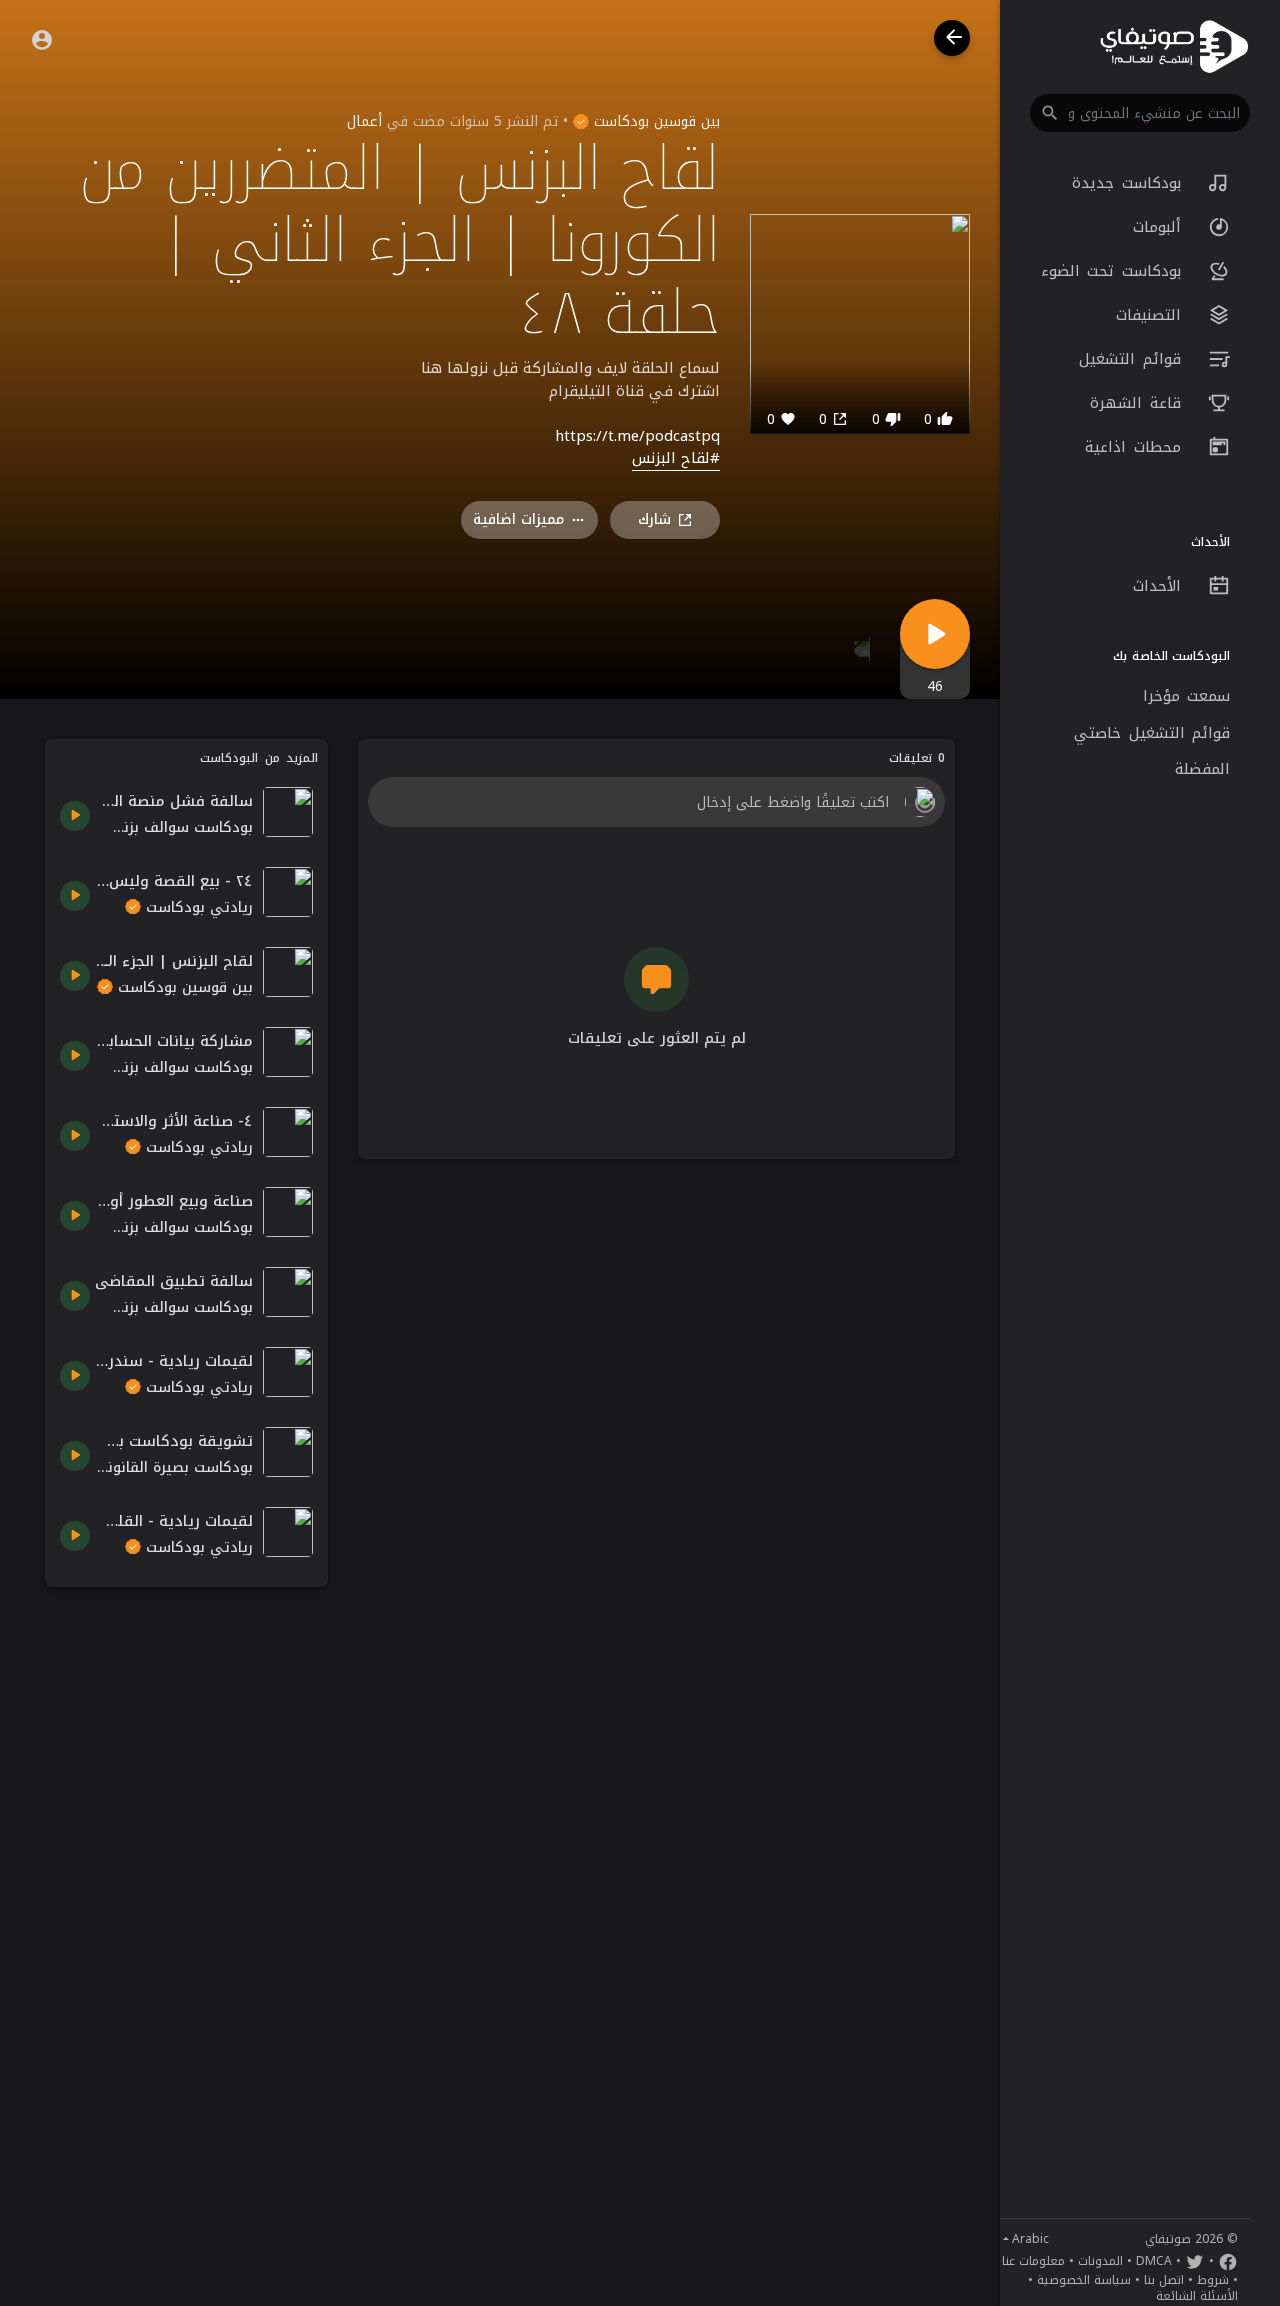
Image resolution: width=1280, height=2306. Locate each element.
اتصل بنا (1164, 2280)
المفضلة (1202, 769)
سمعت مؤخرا (1187, 696)
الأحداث (1161, 586)
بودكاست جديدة (1130, 183)
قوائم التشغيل (1133, 359)
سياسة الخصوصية (1084, 2280)
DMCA (1154, 2261)
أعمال (364, 121)
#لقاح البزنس (676, 459)
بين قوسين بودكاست (654, 121)
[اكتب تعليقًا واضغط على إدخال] (656, 802)
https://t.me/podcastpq (637, 436)
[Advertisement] (186, 1902)
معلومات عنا (1033, 2261)
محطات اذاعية (1136, 447)
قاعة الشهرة (1139, 403)
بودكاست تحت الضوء (1115, 271)
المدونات (1100, 2261)
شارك (654, 519)
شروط (1213, 2280)
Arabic (1030, 2239)
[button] (1140, 113)
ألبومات (1161, 227)
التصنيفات (1152, 315)
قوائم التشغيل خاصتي (1152, 733)
